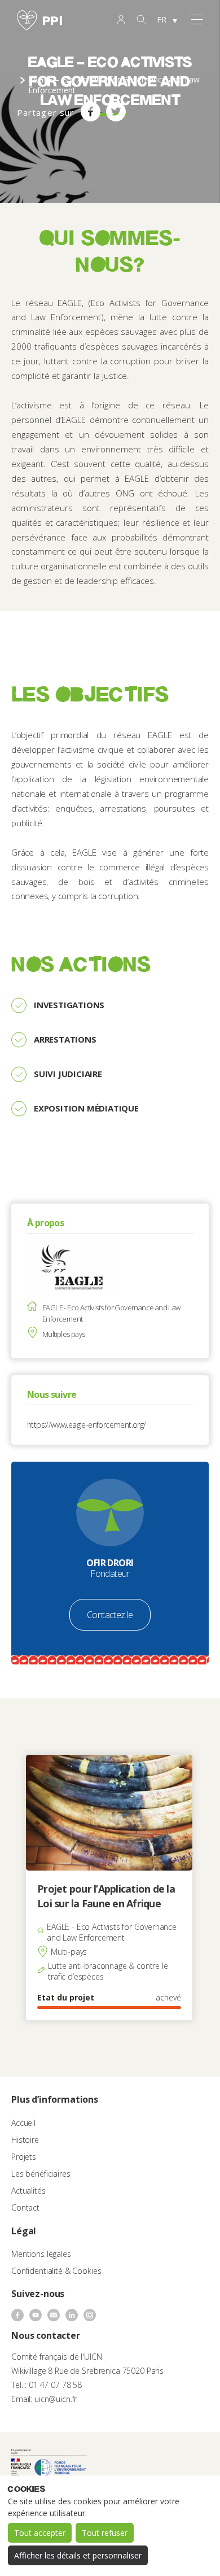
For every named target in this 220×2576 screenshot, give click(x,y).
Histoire (25, 2140)
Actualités (28, 2191)
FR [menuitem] (162, 19)
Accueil (23, 2123)
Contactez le (110, 1615)
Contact (25, 2207)
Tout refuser (105, 2533)
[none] (167, 20)
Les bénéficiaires (41, 2174)
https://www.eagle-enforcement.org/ (87, 1425)
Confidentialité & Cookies (56, 2271)
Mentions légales (41, 2254)
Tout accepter (40, 2533)
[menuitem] (167, 20)
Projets (24, 2157)
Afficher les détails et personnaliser (78, 2555)
